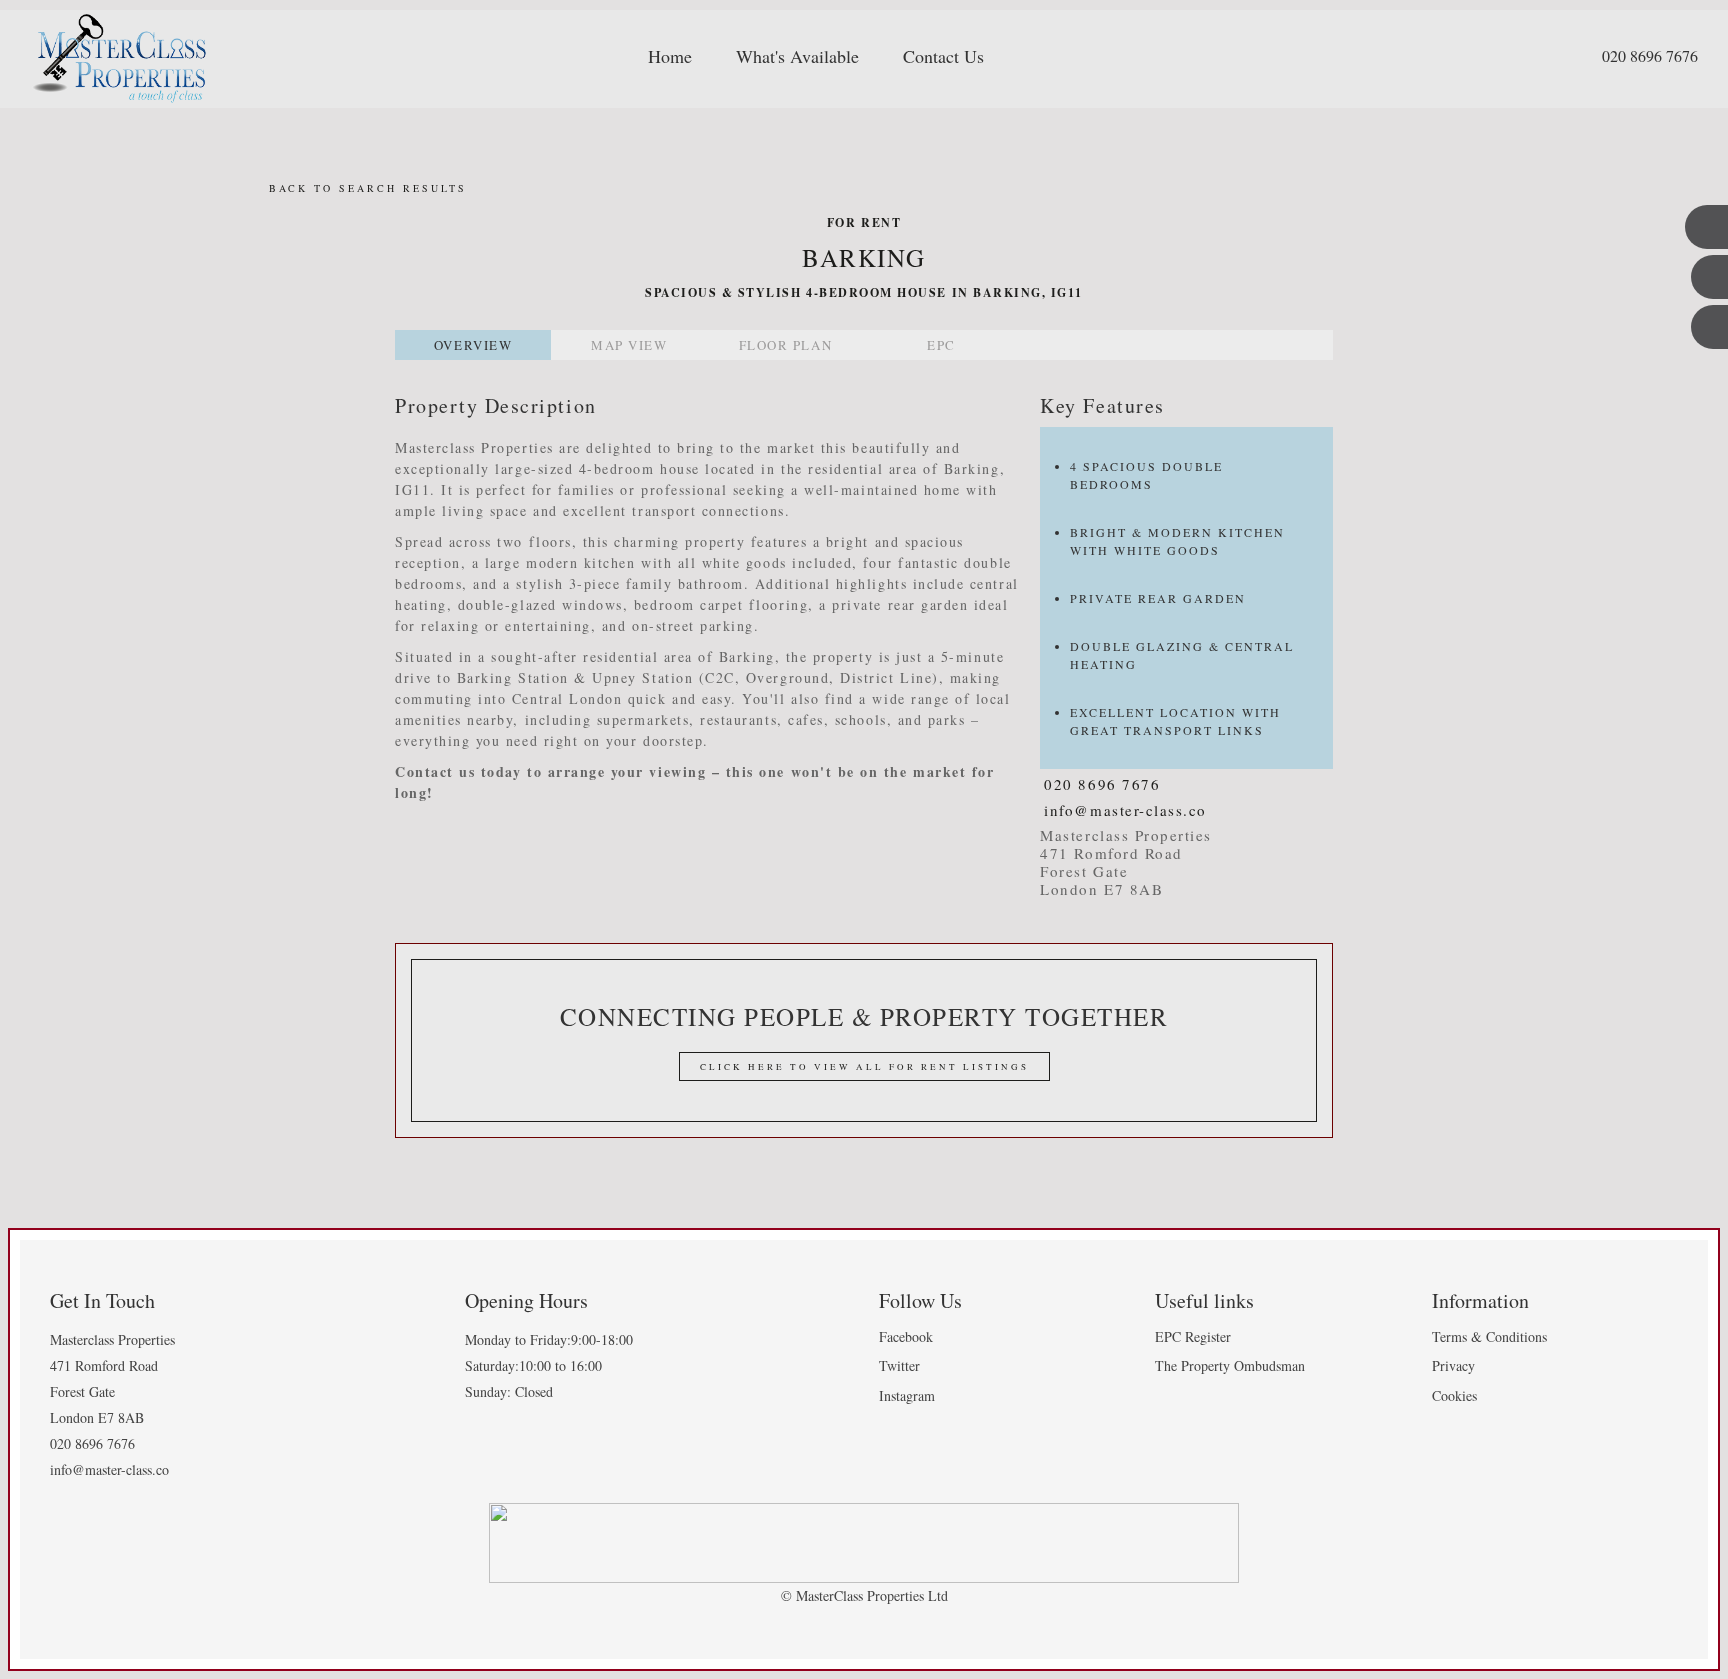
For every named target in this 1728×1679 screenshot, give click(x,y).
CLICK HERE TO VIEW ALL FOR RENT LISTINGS (864, 1067)
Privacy (1453, 1365)
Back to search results (365, 188)
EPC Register (1193, 1336)
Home (670, 56)
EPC (941, 345)
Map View (629, 345)
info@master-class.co (1125, 810)
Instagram (907, 1395)
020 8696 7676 (1650, 55)
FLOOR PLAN (785, 345)
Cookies (1454, 1395)
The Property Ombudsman (1230, 1365)
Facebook (906, 1336)
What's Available (797, 56)
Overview (473, 345)
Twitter (899, 1365)
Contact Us (943, 56)
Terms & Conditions (1489, 1336)
